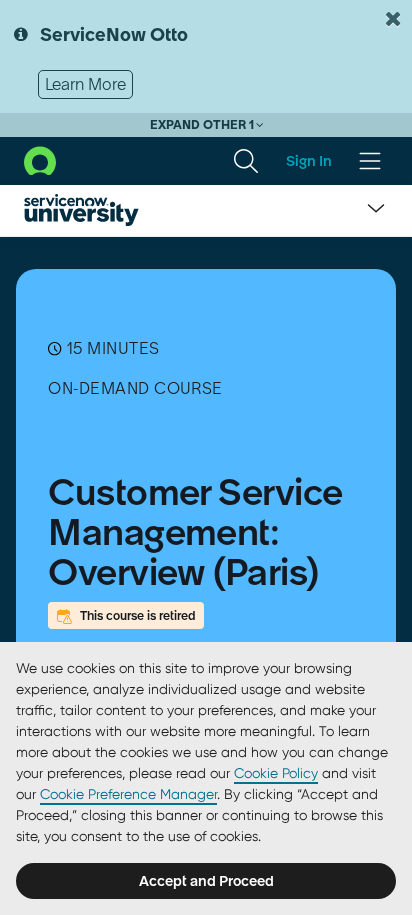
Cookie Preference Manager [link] (128, 794)
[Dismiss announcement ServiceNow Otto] (393, 19)
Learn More (85, 84)
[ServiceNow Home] (40, 159)
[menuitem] (246, 161)
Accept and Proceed (206, 881)
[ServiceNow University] (81, 210)
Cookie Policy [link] (276, 773)
